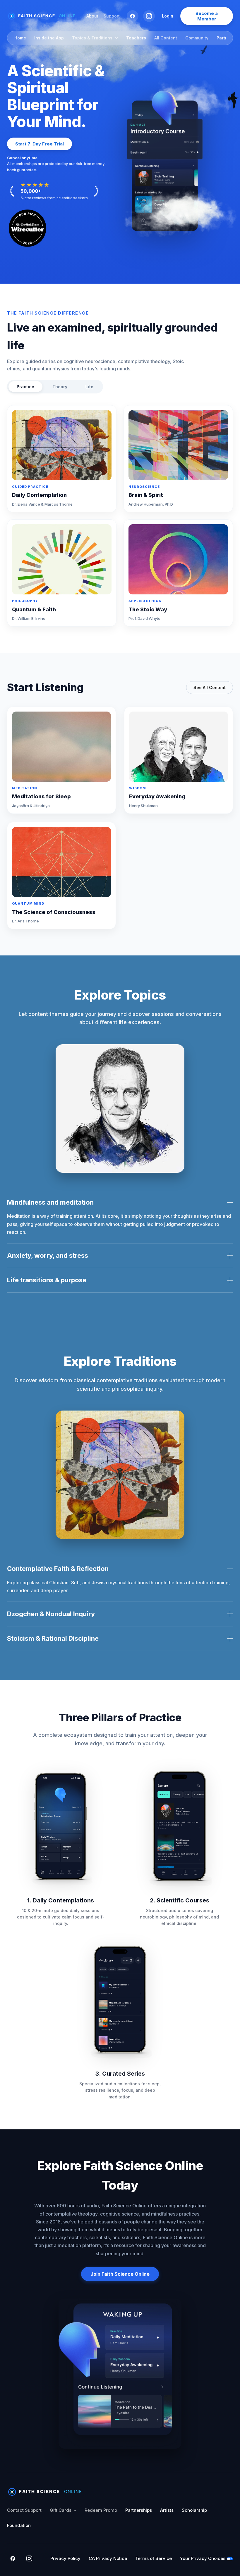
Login (168, 16)
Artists (167, 2510)
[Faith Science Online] (44, 16)
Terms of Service (154, 2558)
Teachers (136, 38)
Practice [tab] (25, 387)
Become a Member (207, 16)
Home (20, 38)
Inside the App (49, 38)
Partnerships (139, 2510)
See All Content (210, 687)
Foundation (19, 2525)
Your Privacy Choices (203, 2558)
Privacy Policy (65, 2558)
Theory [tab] (60, 387)
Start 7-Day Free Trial (40, 144)
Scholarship (194, 2510)
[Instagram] (149, 16)
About (92, 16)
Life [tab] (89, 387)
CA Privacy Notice (108, 2558)
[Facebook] (133, 16)
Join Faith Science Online (120, 2274)
